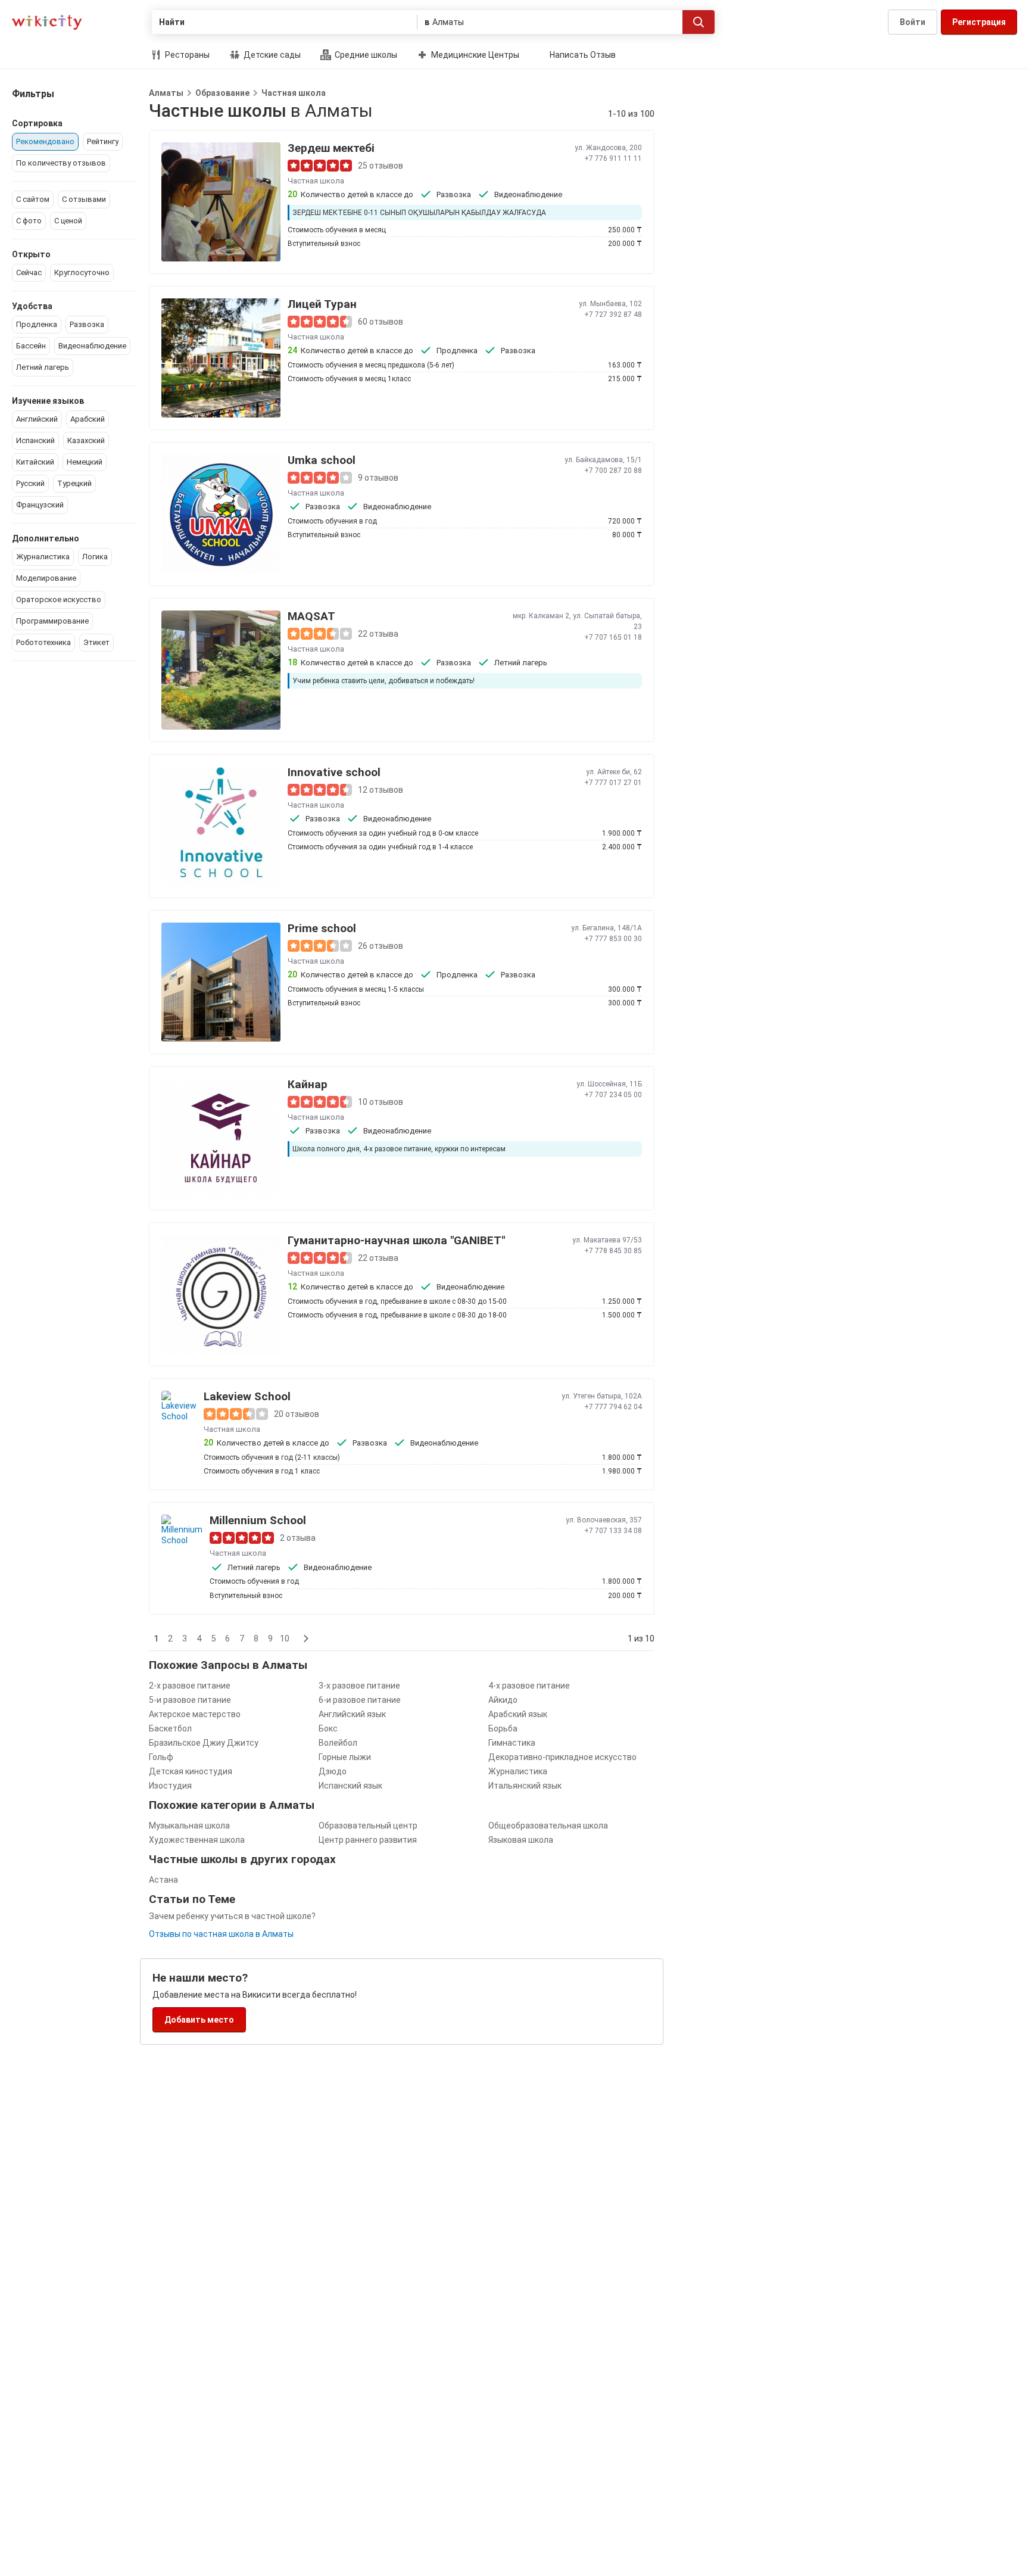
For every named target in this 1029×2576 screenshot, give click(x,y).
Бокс (328, 1728)
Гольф (161, 1757)
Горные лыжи (345, 1757)
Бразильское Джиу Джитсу (204, 1743)
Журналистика (518, 1771)
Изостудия (170, 1786)
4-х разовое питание (529, 1686)
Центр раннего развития (368, 1840)
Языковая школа (521, 1840)
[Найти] (699, 22)
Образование (222, 93)
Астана (163, 1880)
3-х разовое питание (359, 1686)
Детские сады (271, 55)
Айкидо (503, 1700)
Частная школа (294, 93)
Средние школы (365, 55)
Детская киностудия (191, 1771)
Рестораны (186, 55)
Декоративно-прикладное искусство (562, 1757)
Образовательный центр (368, 1826)
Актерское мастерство (195, 1714)
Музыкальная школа (189, 1826)
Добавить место (199, 2020)
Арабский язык (518, 1714)
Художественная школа (197, 1840)
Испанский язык (350, 1786)
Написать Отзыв (583, 55)
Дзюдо (333, 1771)
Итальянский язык (525, 1786)
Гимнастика (512, 1743)
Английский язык (352, 1714)
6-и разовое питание (360, 1700)
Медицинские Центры (474, 55)
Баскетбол (170, 1728)
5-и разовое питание (190, 1700)
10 (285, 1639)
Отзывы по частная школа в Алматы (221, 1934)
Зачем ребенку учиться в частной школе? (232, 1916)
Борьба (503, 1728)
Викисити (47, 22)
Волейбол (338, 1743)
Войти (913, 22)
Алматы (166, 93)
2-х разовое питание (190, 1686)
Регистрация (979, 22)
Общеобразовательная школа (548, 1826)
